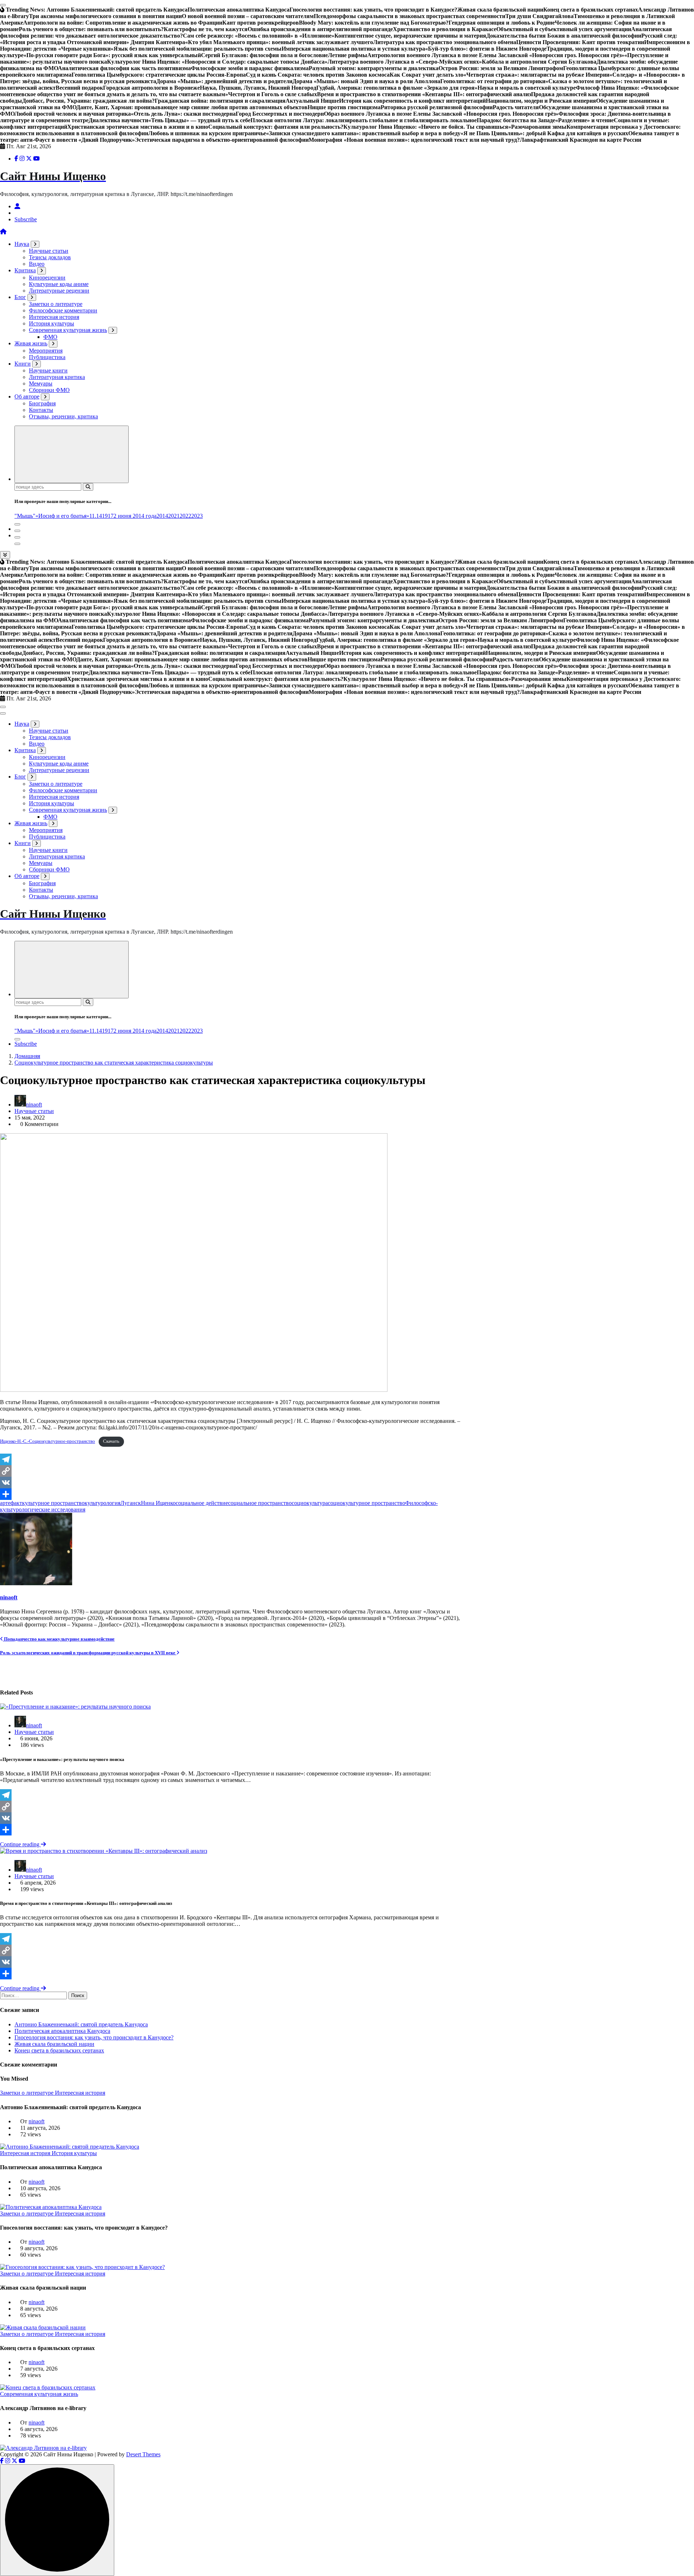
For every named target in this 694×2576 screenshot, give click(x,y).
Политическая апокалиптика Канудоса (62, 2031)
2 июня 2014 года (135, 516)
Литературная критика (57, 377)
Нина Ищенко (158, 1503)
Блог (20, 297)
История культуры (52, 323)
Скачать (111, 1441)
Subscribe (26, 219)
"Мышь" (25, 516)
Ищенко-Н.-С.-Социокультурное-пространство (48, 1441)
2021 (174, 516)
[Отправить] (232, 1494)
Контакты (41, 410)
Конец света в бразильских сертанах (59, 2050)
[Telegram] (232, 1459)
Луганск (131, 1503)
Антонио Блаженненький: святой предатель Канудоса (81, 2024)
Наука (22, 244)
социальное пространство (260, 1503)
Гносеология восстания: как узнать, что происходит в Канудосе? (94, 2037)
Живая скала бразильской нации (54, 2044)
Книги (23, 364)
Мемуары (41, 383)
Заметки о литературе (56, 304)
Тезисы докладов (50, 257)
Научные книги (48, 370)
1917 (108, 516)
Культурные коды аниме (59, 284)
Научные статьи (49, 251)
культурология (102, 1503)
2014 (162, 516)
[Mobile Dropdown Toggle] (35, 244)
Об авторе (27, 396)
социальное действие (202, 1503)
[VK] (232, 1483)
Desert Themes (143, 2454)
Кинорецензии (47, 278)
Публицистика (47, 357)
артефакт (11, 1503)
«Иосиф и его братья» (62, 516)
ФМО (50, 337)
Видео (37, 264)
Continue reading (20, 1844)
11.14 (96, 516)
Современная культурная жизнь (68, 330)
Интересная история (54, 317)
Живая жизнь (31, 343)
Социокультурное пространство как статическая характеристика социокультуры (114, 1063)
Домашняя (27, 1056)
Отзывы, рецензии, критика (63, 416)
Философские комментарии (63, 310)
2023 (197, 516)
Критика (25, 270)
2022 (185, 516)
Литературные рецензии (59, 291)
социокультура (310, 1503)
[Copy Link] (232, 1471)
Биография (42, 403)
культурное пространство (53, 1503)
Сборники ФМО (49, 390)
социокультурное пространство (367, 1503)
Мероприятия (46, 351)
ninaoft (34, 1104)
